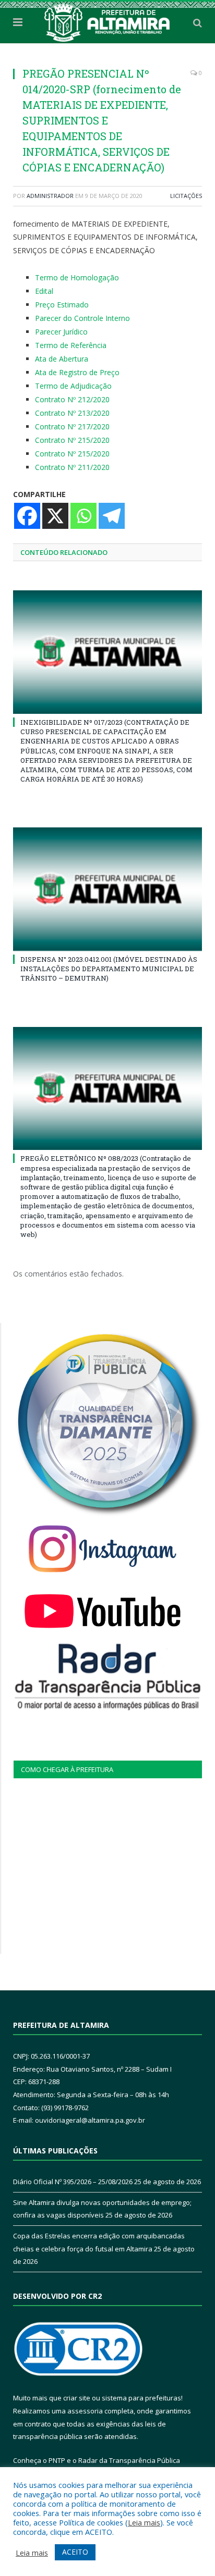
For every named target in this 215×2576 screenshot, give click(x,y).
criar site (77, 2398)
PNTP (57, 2460)
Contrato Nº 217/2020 (72, 426)
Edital (44, 291)
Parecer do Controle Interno (82, 318)
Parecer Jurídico (61, 332)
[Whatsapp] (83, 516)
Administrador (50, 196)
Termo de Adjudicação (73, 386)
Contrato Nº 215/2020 (72, 440)
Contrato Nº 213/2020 (72, 413)
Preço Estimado (62, 305)
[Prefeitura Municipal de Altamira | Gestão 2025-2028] (107, 21)
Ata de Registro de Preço (77, 372)
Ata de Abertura (62, 359)
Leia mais (144, 2522)
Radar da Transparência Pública (129, 2460)
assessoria (85, 2411)
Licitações (186, 196)
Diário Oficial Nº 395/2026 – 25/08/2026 (73, 2182)
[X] (55, 516)
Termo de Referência (71, 345)
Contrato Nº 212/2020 (72, 399)
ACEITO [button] (75, 2552)
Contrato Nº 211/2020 (72, 467)
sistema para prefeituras (141, 2398)
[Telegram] (112, 516)
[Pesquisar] (198, 22)
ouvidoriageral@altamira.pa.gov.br (90, 2120)
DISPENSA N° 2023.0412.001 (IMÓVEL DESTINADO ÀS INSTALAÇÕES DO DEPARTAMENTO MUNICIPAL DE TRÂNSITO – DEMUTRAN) (109, 969)
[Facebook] (27, 516)
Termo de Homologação (77, 277)
